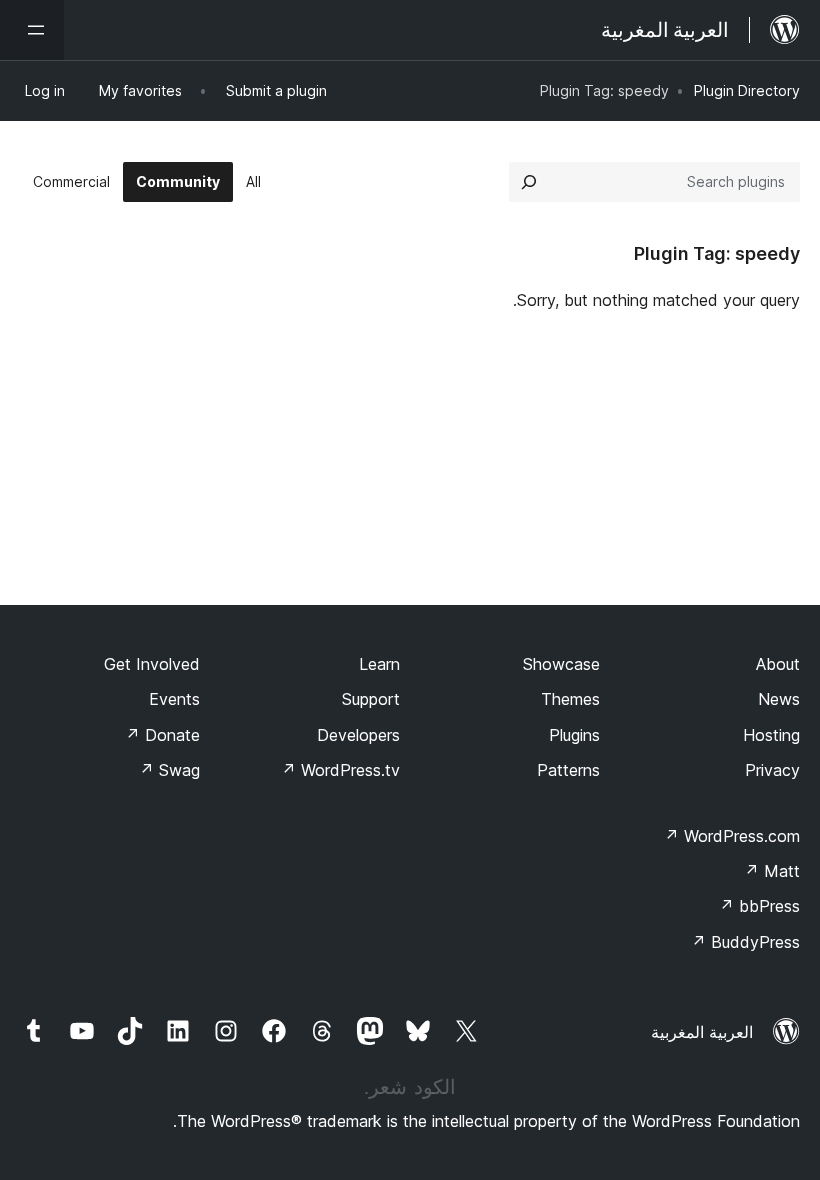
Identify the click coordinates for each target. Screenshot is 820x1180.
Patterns (568, 770)
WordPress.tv (340, 770)
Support (371, 699)
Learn (379, 664)
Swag (169, 770)
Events (174, 699)
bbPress (759, 906)
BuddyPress (745, 942)
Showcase (561, 664)
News (779, 699)
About (778, 664)
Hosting (771, 735)
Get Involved (152, 664)
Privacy (772, 770)
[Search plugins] (529, 182)
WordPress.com (732, 836)
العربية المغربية (702, 1032)
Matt (772, 871)
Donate (162, 735)
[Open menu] (32, 30)
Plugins (574, 735)
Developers (358, 735)
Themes (570, 699)
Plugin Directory (747, 90)
